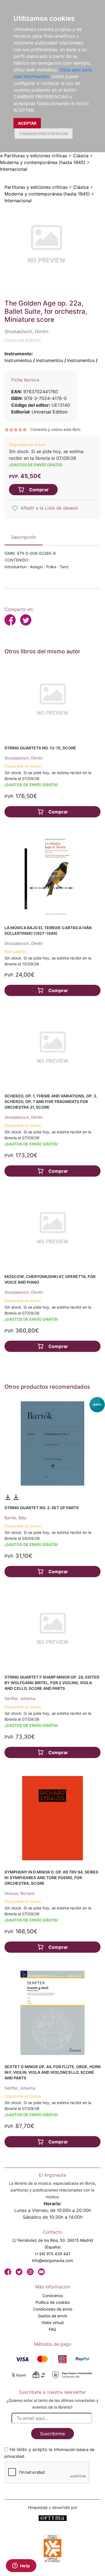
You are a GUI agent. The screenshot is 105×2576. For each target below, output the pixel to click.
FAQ (53, 2329)
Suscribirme (53, 2434)
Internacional (14, 169)
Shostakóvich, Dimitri (24, 758)
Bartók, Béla (15, 1518)
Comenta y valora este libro (55, 429)
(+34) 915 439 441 (53, 2254)
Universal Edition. (23, 340)
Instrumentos (18, 360)
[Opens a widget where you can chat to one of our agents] (21, 2566)
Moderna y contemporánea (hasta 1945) (43, 162)
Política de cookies (53, 2302)
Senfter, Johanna (20, 1698)
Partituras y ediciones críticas (36, 156)
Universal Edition (50, 412)
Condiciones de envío (53, 2309)
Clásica (81, 156)
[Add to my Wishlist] (15, 508)
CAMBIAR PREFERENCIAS (44, 134)
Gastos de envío (53, 2316)
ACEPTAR (27, 123)
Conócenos (53, 2296)
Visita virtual (53, 2323)
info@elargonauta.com (53, 2260)
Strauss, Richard (19, 1893)
